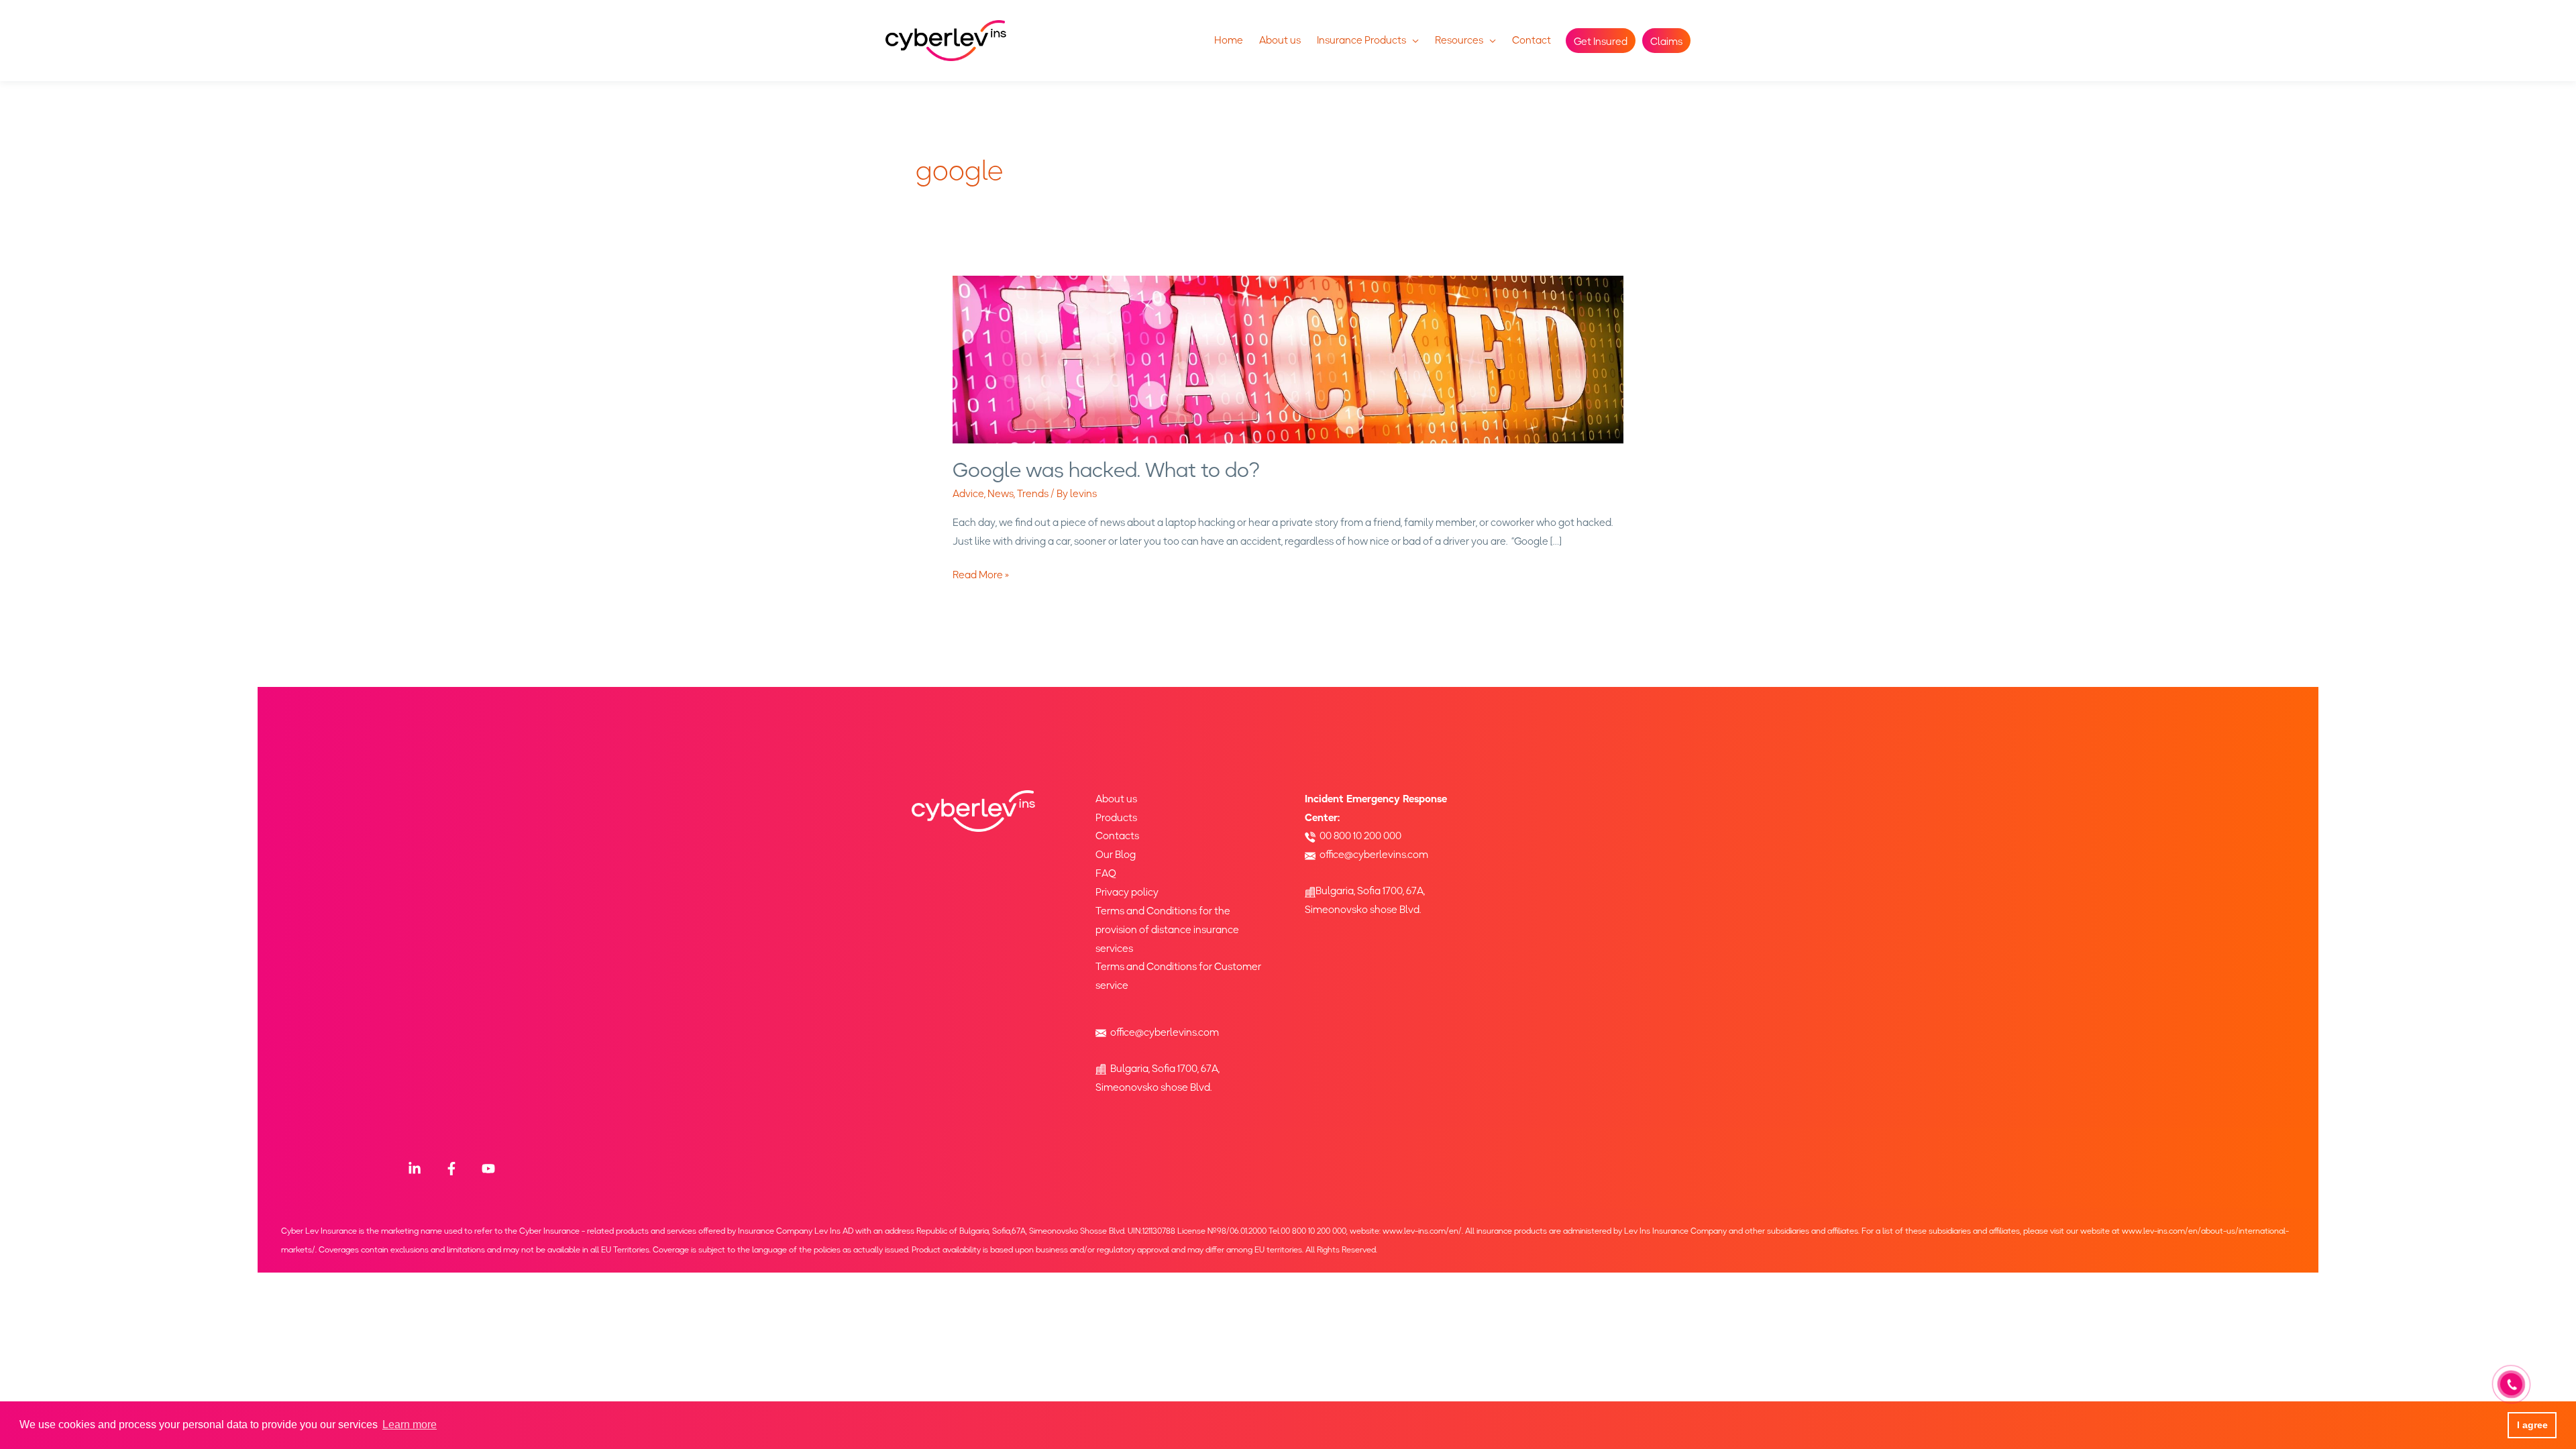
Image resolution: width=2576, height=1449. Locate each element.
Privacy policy (1127, 892)
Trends (1033, 494)
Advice (968, 494)
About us (1116, 799)
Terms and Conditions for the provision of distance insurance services (1167, 930)
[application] (1412, 40)
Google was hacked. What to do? (1106, 470)
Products (1116, 818)
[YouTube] (488, 1169)
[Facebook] (451, 1169)
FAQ (1106, 873)
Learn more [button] (410, 1425)
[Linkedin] (415, 1169)
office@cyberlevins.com (1165, 1032)
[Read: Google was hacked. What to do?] (1288, 359)
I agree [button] (2532, 1425)
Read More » (981, 575)
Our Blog (1116, 855)
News (1001, 494)
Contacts (1117, 836)
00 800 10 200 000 (1360, 836)
